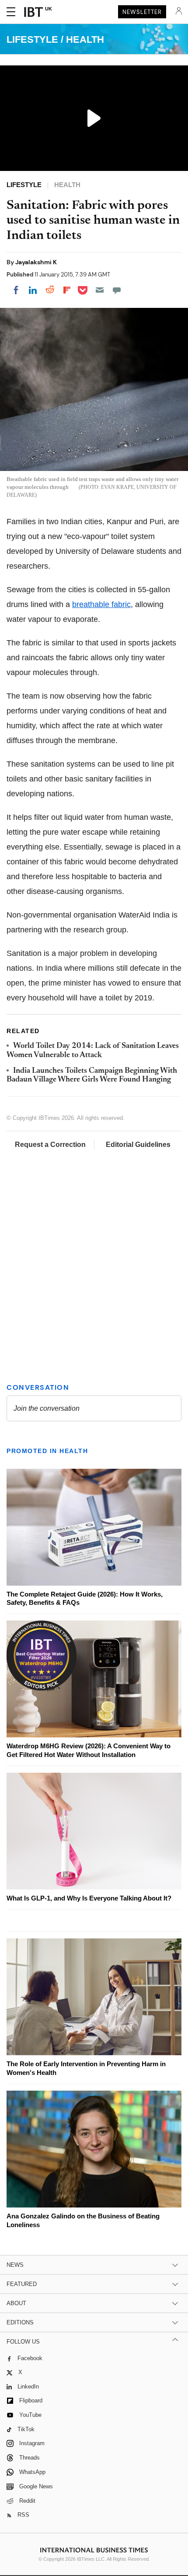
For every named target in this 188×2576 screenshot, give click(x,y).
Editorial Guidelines (138, 1145)
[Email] (100, 290)
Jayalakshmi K (36, 262)
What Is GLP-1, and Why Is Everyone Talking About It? (89, 1898)
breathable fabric (101, 604)
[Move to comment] (117, 290)
